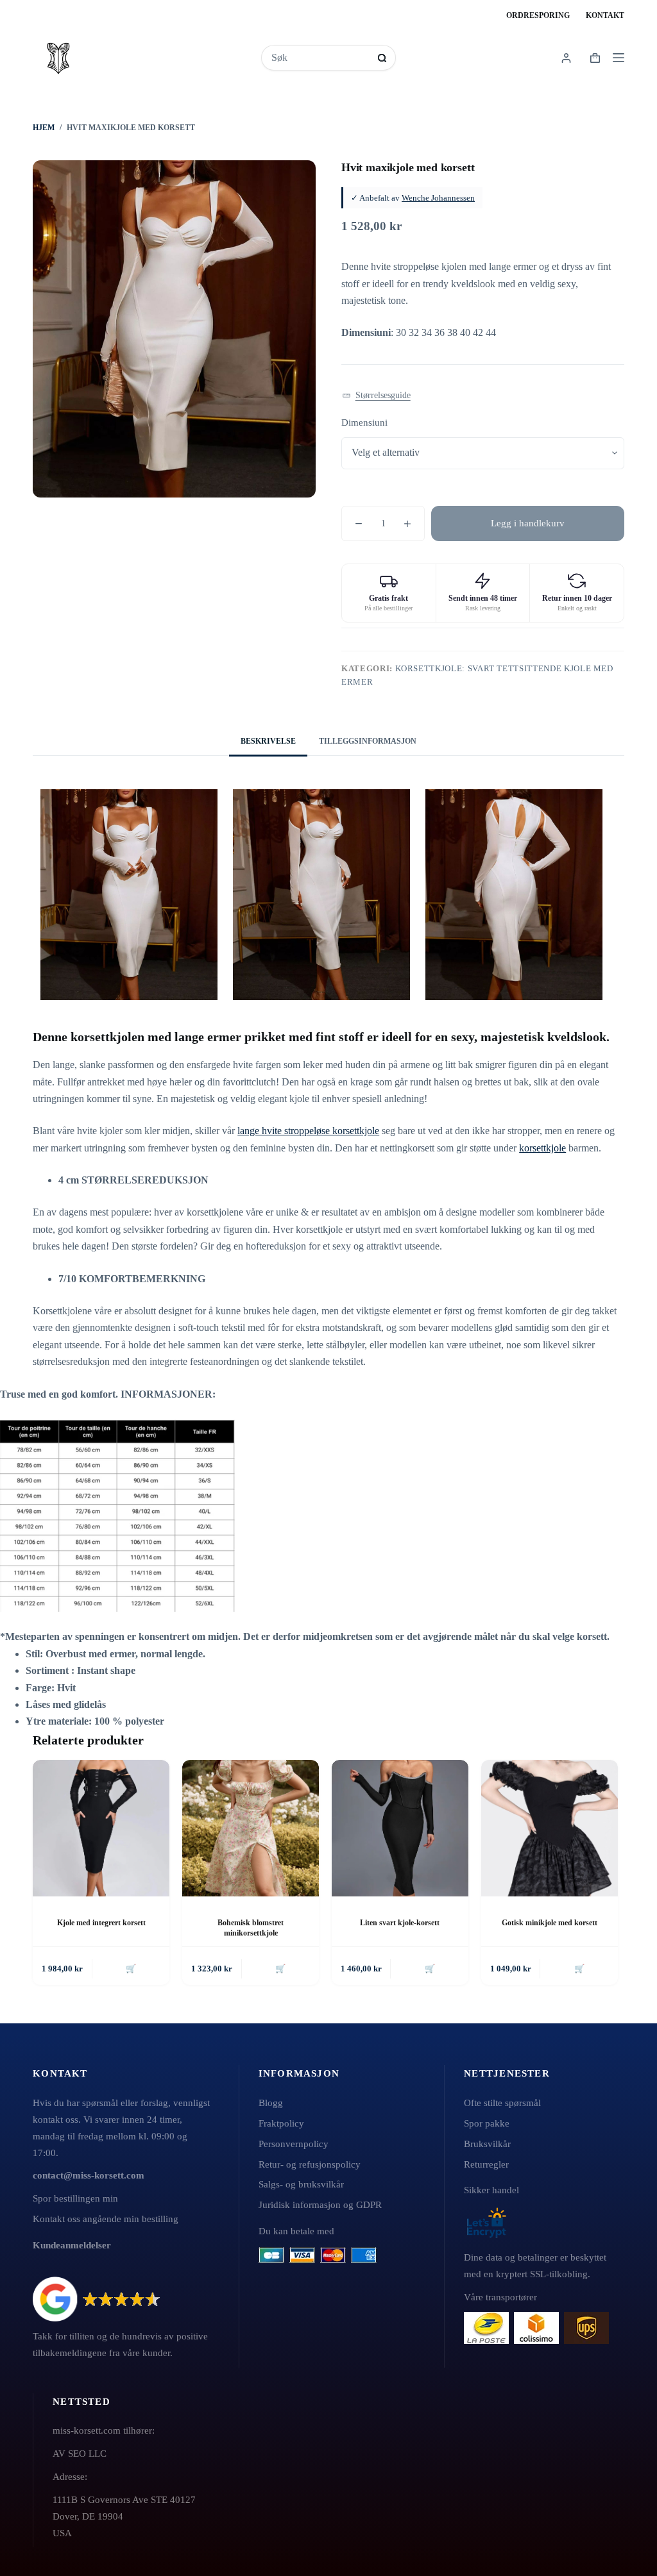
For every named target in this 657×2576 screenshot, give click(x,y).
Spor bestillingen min (75, 2198)
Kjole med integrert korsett (101, 1923)
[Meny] (619, 58)
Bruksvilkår (487, 2144)
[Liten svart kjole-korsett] (400, 1828)
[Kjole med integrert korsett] (101, 1828)
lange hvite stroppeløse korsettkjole (308, 1131)
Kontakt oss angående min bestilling (106, 2219)
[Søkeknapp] (382, 58)
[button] (376, 396)
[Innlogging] (566, 58)
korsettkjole (542, 1148)
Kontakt (605, 15)
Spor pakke (487, 2123)
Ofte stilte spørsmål (502, 2103)
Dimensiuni (364, 422)
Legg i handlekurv (528, 523)
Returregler (486, 2164)
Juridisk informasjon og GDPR (320, 2204)
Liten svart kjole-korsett (400, 1923)
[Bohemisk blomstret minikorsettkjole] (251, 1828)
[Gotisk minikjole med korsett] (550, 1828)
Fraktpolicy (281, 2123)
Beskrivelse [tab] (268, 741)
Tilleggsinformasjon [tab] (368, 741)
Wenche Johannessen (438, 198)
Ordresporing (538, 15)
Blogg (271, 2103)
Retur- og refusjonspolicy (310, 2164)
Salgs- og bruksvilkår (301, 2184)
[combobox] (320, 58)
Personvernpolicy (294, 2144)
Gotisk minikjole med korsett (550, 1923)
